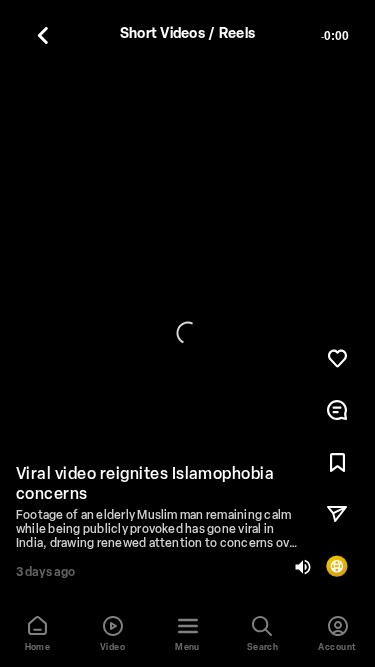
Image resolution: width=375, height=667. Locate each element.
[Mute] (303, 567)
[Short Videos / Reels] (43, 35)
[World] (337, 566)
